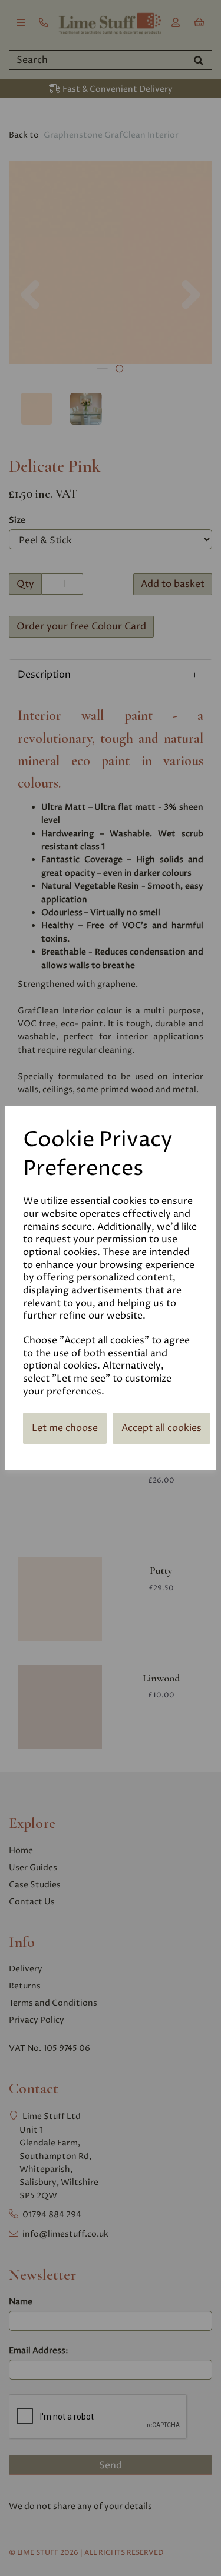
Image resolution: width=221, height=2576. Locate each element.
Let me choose (65, 1428)
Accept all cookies (161, 1428)
